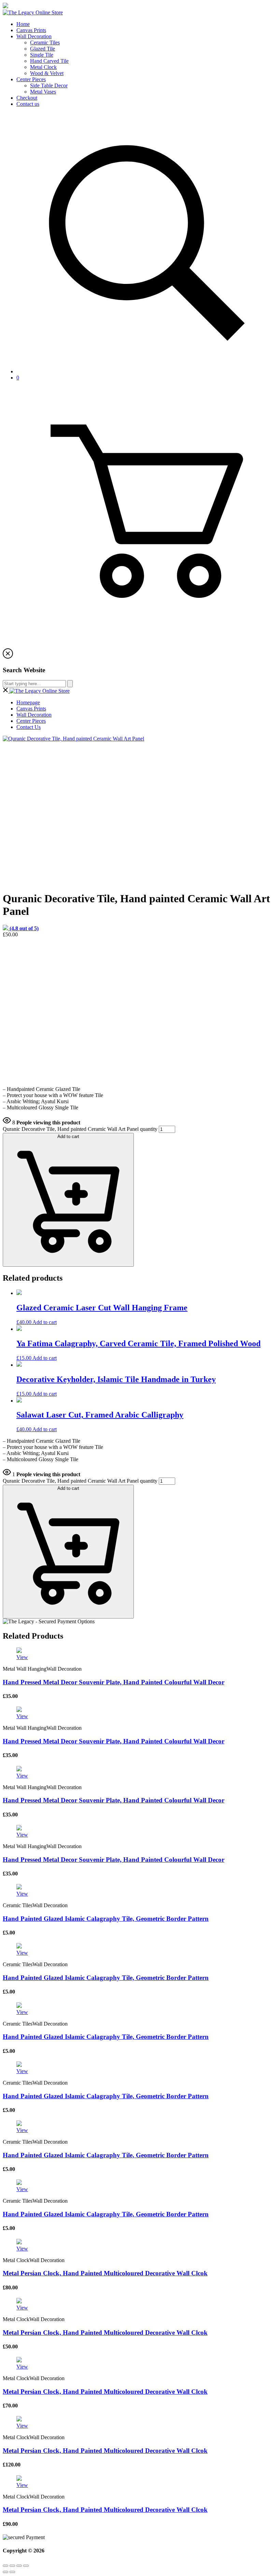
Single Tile (42, 55)
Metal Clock (43, 67)
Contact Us (29, 727)
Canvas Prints (31, 30)
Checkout (27, 98)
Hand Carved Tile (49, 61)
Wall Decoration (34, 36)
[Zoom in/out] (26, 2566)
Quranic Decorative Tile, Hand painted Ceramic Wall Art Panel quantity (80, 1129)
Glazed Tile (43, 49)
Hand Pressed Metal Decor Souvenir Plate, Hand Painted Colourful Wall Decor (114, 1682)
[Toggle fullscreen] (19, 2566)
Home (23, 24)
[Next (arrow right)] (12, 2572)
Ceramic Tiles (45, 42)
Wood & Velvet (47, 73)
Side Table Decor (49, 85)
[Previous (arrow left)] (5, 2572)
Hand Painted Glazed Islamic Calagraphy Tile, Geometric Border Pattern (106, 1919)
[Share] (12, 2566)
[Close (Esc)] (5, 2566)
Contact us (28, 104)
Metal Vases (43, 92)
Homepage (28, 702)
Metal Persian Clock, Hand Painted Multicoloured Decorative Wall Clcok (105, 2273)
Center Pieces (31, 79)
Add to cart (68, 1136)
